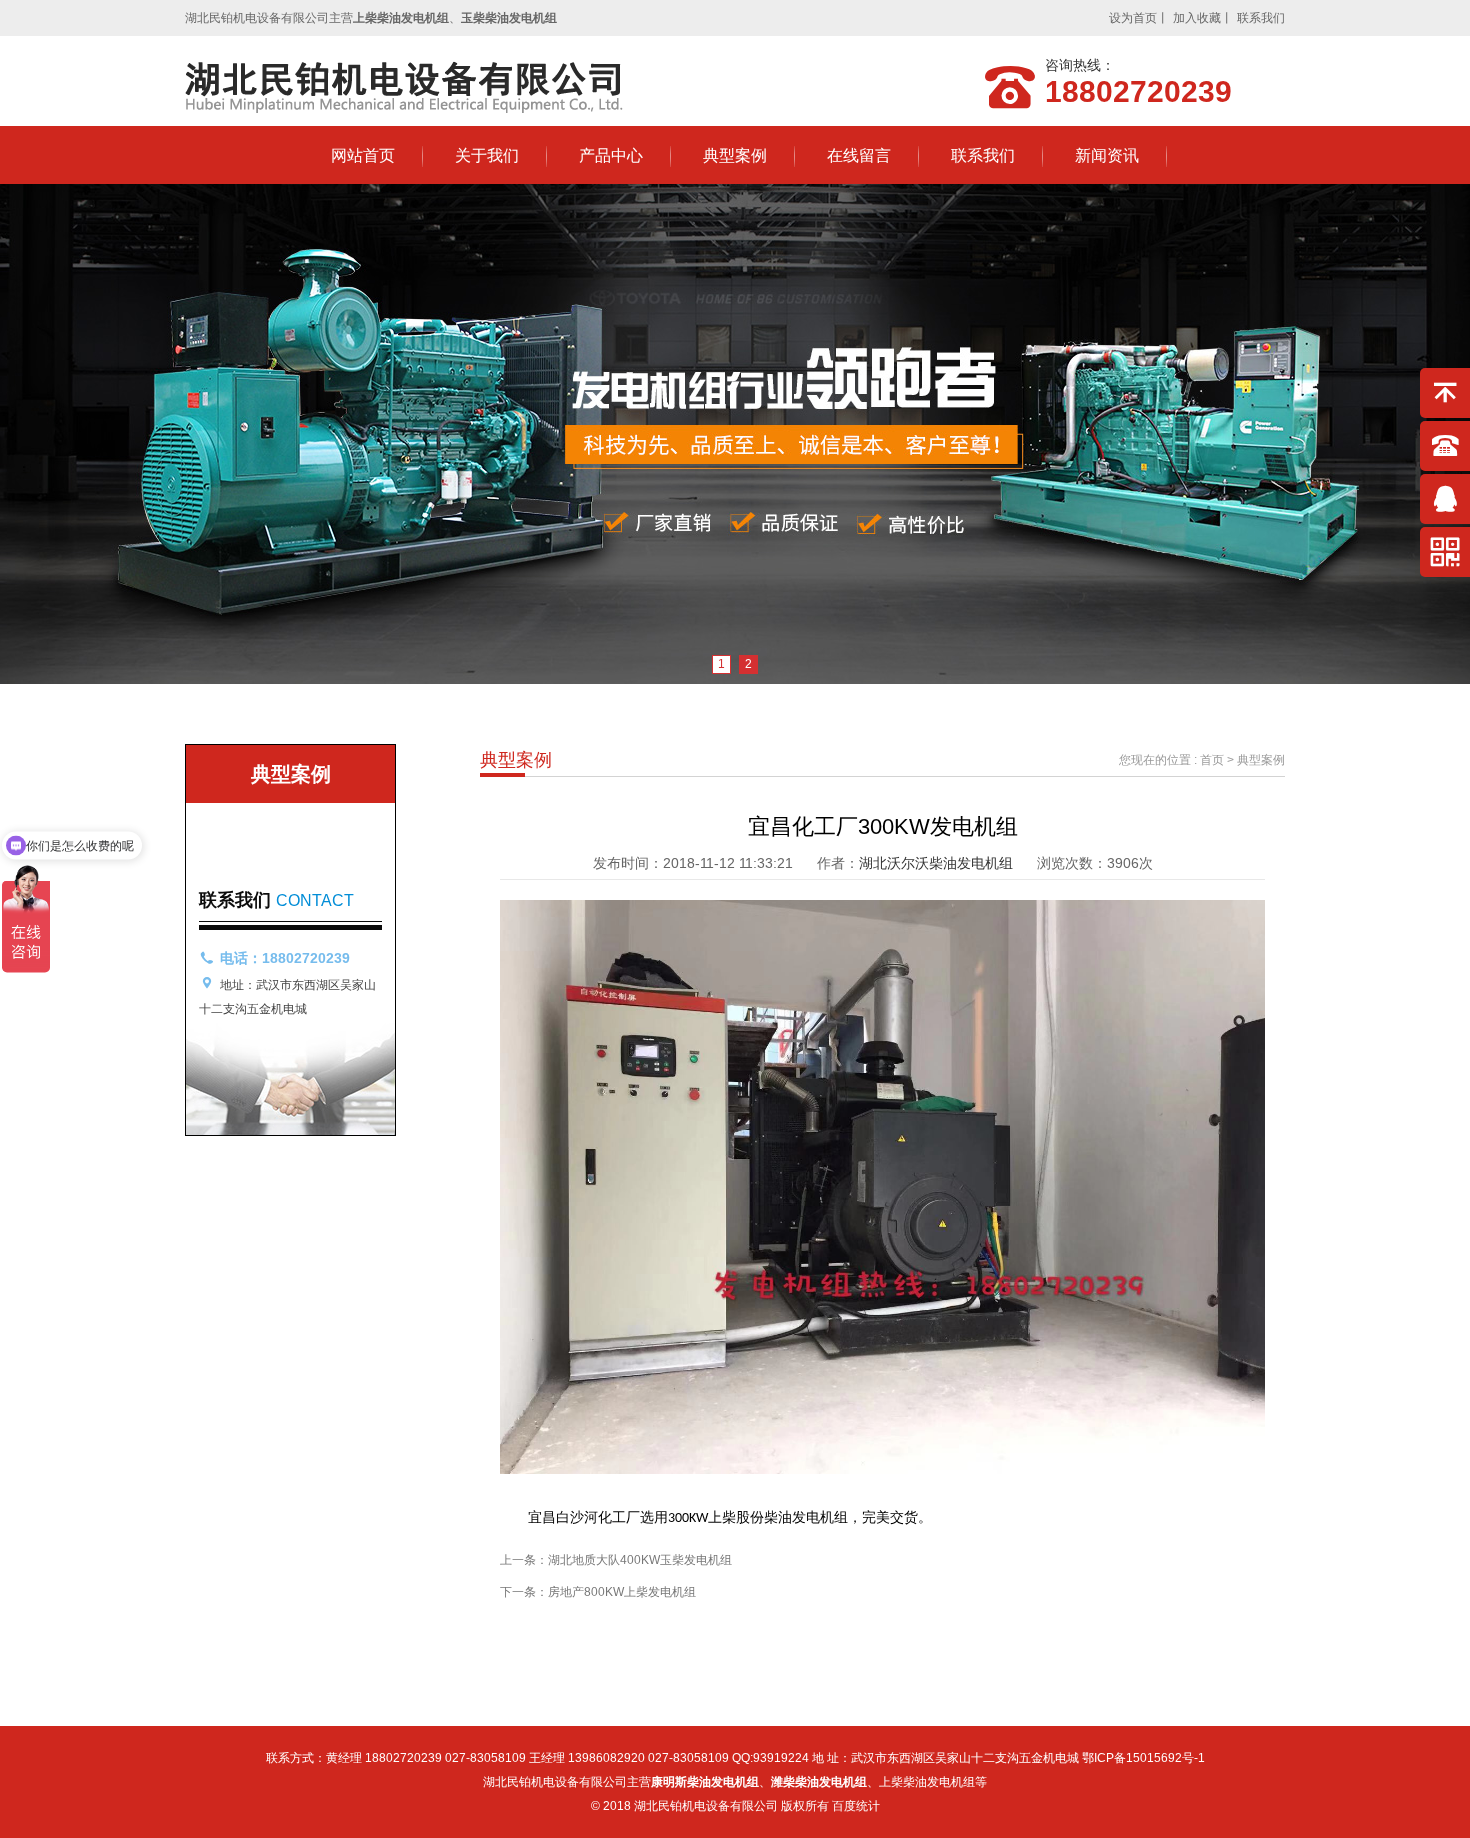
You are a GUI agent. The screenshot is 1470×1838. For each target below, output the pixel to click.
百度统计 (856, 1806)
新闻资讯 (1107, 155)
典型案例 (735, 155)
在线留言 (859, 155)
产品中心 (611, 155)
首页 (1212, 760)
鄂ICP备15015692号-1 (1143, 1758)
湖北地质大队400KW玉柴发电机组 (640, 1560)
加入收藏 (1197, 18)
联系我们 (1261, 18)
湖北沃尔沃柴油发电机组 (936, 863)
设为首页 (1133, 18)
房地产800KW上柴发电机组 (622, 1592)
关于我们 (487, 155)
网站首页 (363, 155)
